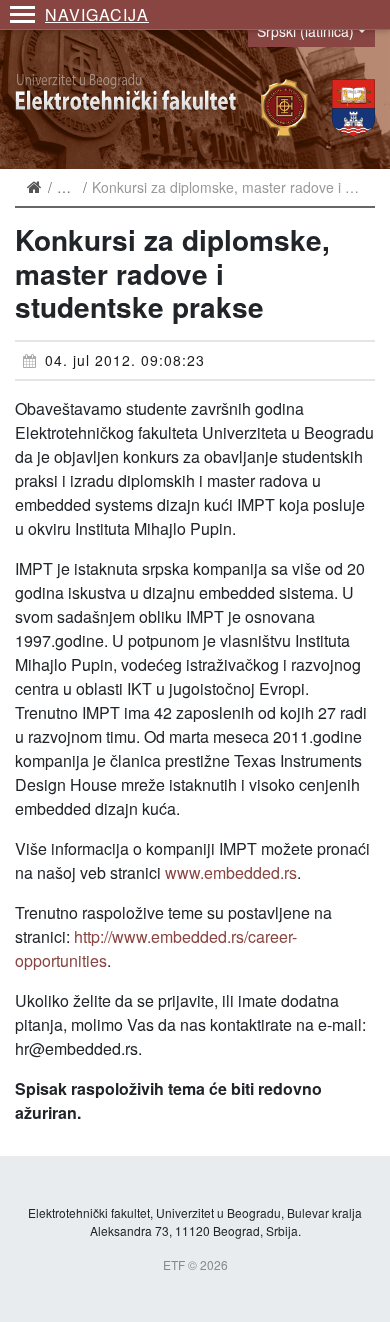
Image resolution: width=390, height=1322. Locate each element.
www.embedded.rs (231, 872)
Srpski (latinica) (305, 31)
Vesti (72, 187)
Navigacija (97, 14)
